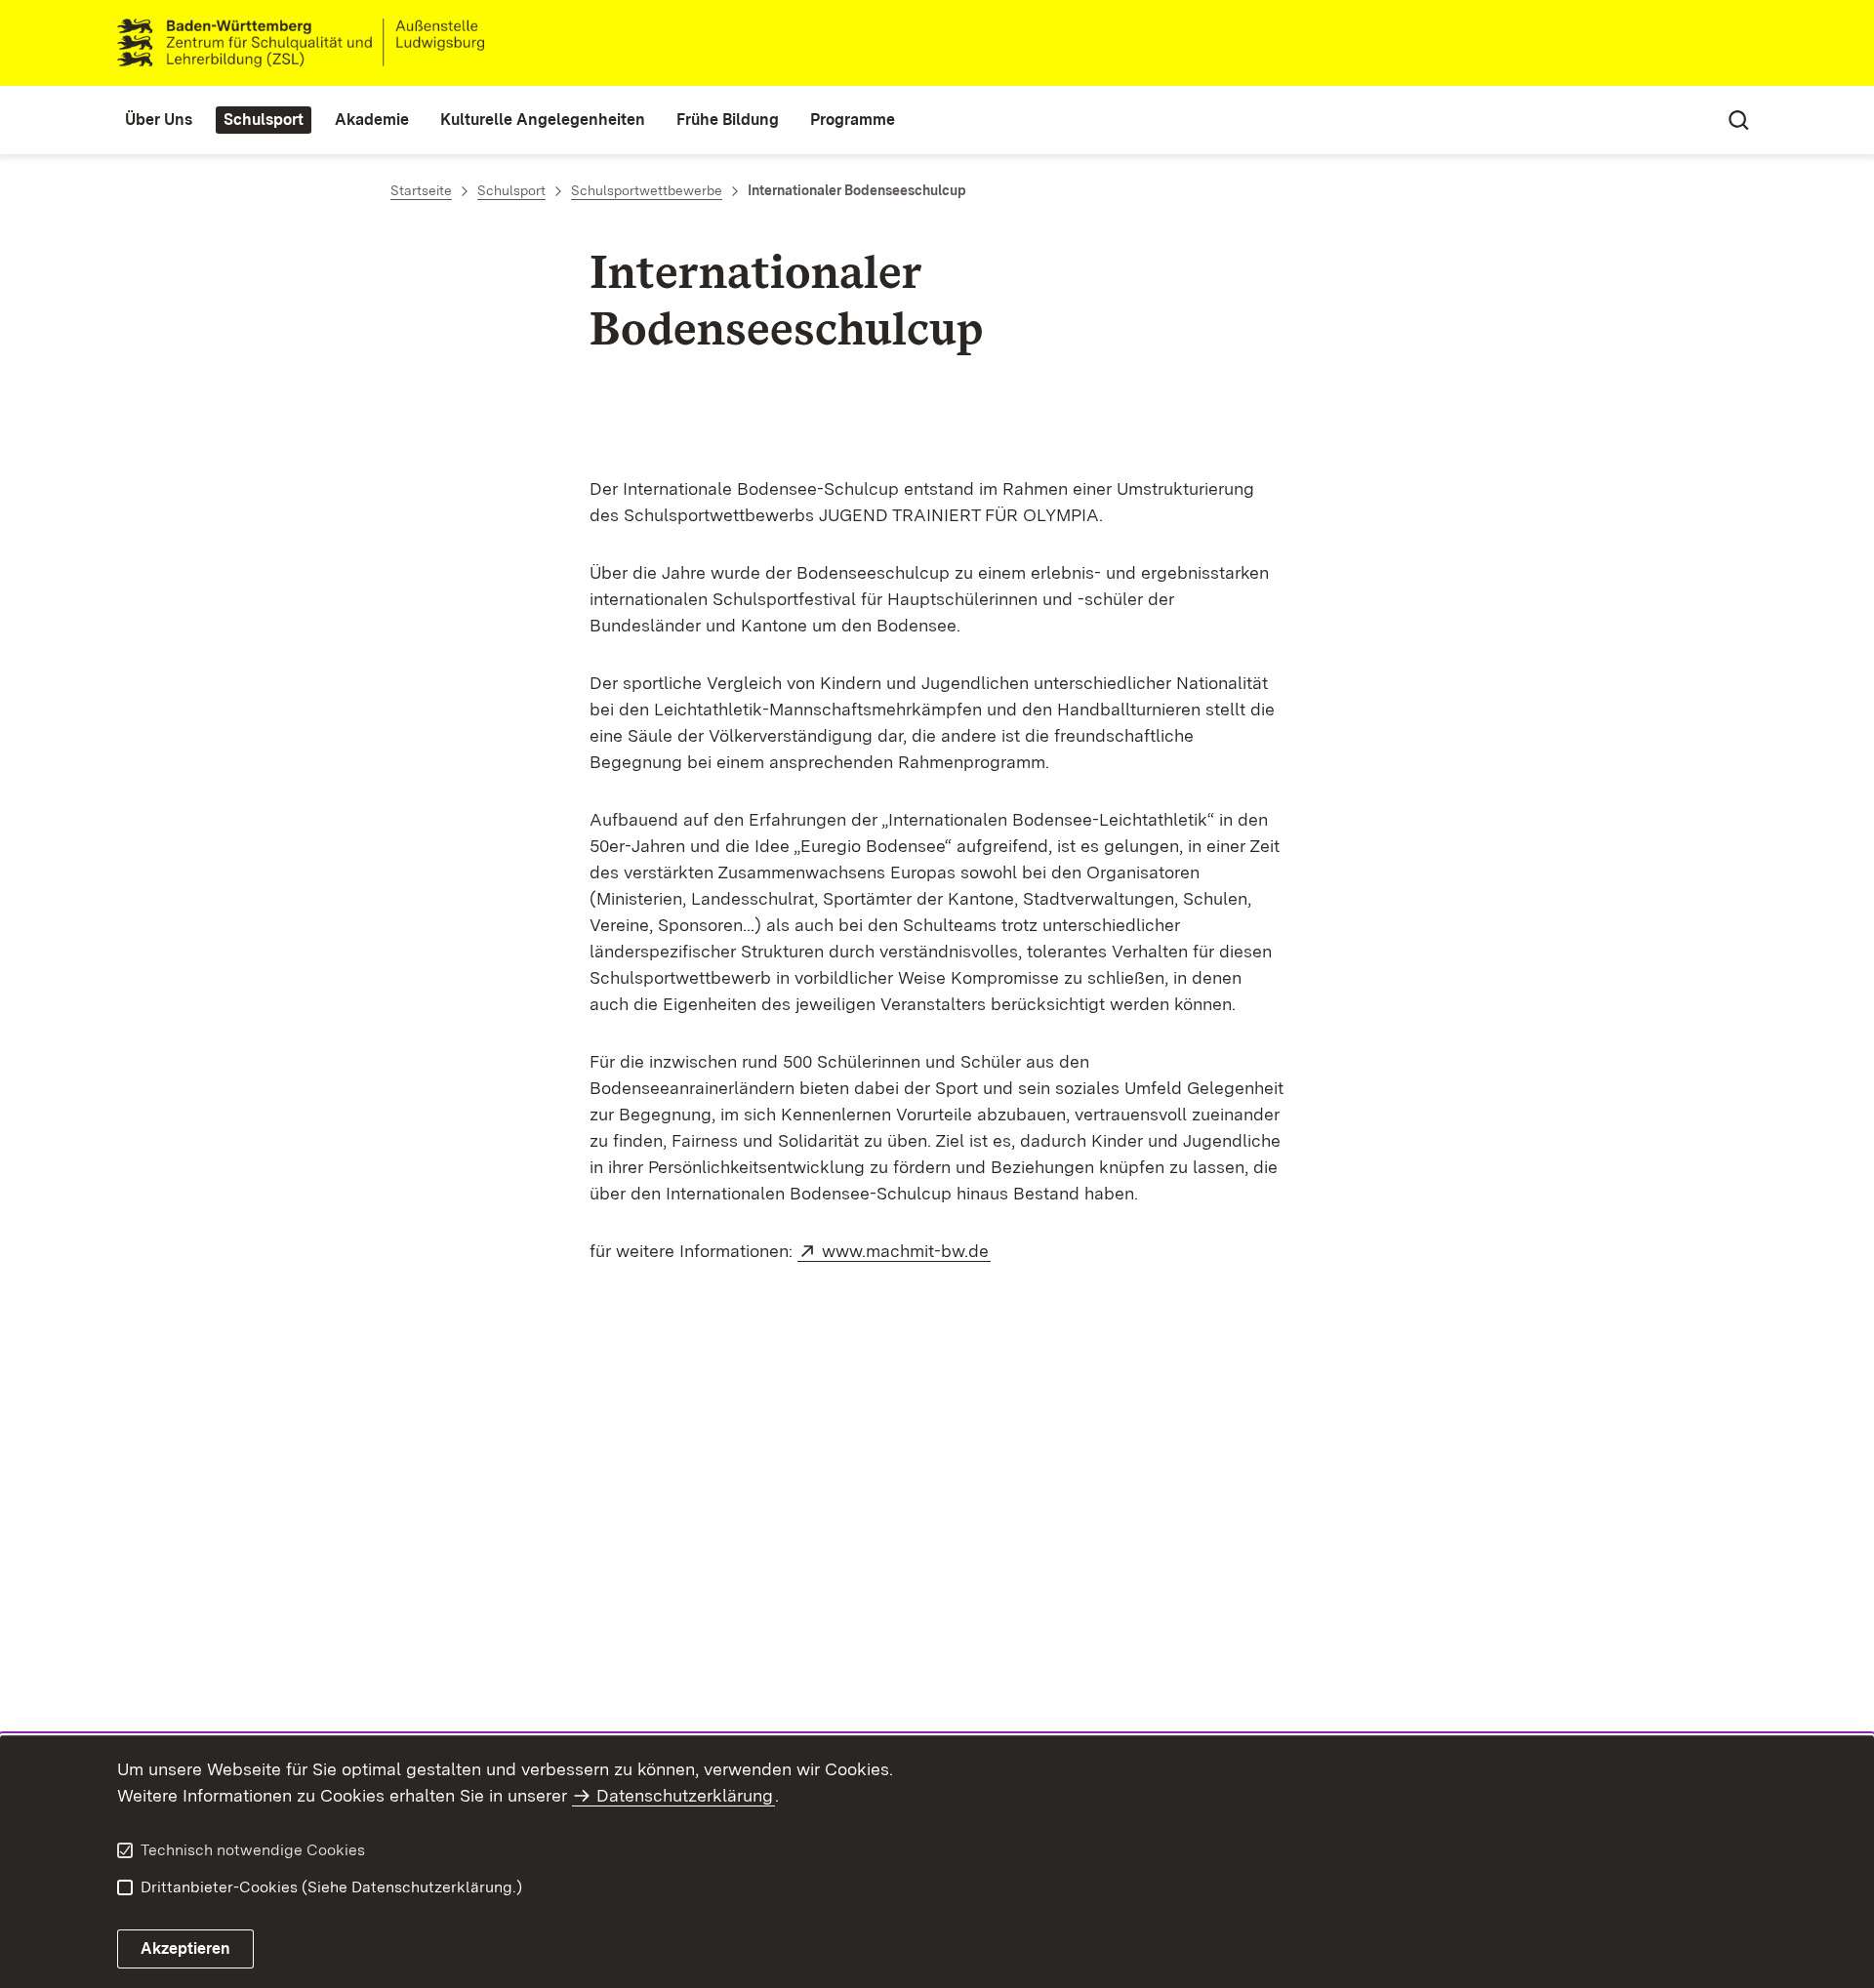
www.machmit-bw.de (906, 1251)
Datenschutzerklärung (685, 1795)
